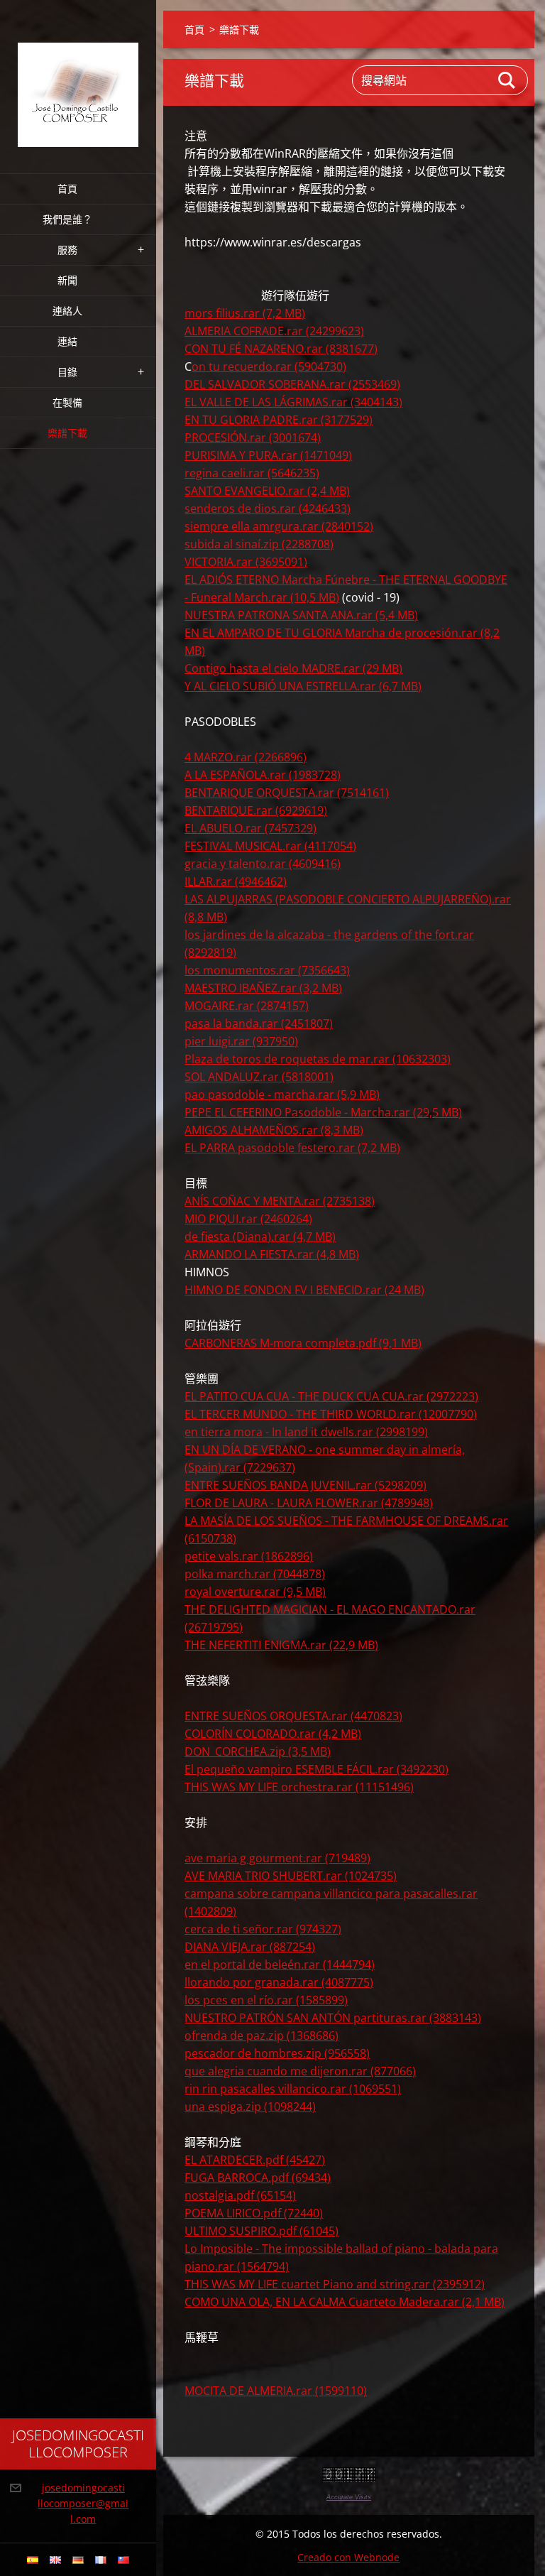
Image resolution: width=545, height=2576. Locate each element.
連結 (67, 341)
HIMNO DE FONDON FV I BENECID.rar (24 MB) (304, 1290)
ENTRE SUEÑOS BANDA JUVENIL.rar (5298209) (305, 1485)
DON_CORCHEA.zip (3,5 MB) (258, 1751)
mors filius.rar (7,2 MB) (245, 313)
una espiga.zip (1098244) (250, 2107)
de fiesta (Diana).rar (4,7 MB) (260, 1237)
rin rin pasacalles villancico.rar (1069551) (293, 2089)
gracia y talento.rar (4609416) (263, 864)
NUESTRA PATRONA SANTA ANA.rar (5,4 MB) (301, 615)
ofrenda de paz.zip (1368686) (262, 2036)
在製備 (67, 402)
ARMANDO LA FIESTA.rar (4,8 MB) (272, 1254)
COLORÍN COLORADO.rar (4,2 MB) (273, 1734)
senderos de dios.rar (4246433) (268, 509)
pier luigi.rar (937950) (241, 1041)
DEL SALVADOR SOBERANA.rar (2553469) (292, 384)
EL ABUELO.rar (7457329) (251, 828)
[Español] (33, 2560)
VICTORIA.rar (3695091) (246, 562)
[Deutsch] (78, 2560)
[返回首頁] (78, 78)
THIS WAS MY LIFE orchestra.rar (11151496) (299, 1787)
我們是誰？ (67, 219)
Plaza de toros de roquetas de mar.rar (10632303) (318, 1059)
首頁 (67, 189)
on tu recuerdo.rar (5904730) (269, 366)
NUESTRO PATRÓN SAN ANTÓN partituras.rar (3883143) (333, 2018)
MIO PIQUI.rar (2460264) (248, 1219)
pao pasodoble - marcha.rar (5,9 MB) (282, 1094)
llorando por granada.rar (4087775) (279, 1982)
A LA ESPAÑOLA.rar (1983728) (263, 775)
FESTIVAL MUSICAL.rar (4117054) (270, 846)
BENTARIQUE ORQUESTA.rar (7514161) (287, 793)
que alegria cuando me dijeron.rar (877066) (300, 2071)
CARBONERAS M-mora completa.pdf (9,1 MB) (303, 1343)
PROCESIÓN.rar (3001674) (253, 438)
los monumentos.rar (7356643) (267, 970)
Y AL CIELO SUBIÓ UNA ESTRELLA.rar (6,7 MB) (303, 686)
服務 (67, 250)
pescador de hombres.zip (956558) (277, 2053)
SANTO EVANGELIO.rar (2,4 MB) (267, 491)
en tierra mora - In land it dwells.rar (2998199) (306, 1432)
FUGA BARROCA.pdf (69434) (258, 2178)
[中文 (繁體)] (123, 2560)
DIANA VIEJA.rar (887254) (250, 1947)
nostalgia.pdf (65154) (240, 2195)
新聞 (67, 280)
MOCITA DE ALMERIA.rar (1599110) (276, 2391)
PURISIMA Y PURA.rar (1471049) (268, 455)
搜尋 (507, 80)
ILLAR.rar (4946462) (236, 881)
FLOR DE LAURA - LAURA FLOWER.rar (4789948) (309, 1503)
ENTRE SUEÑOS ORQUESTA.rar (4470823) (293, 1716)
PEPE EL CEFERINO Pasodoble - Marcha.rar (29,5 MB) (323, 1112)
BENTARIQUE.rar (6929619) (256, 810)
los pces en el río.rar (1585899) (266, 2000)
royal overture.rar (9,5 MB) (255, 1592)
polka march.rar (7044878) (255, 1574)
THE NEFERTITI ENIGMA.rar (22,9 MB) (281, 1645)
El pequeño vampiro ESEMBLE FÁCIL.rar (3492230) (316, 1769)
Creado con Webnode (348, 2557)
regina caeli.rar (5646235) (252, 473)
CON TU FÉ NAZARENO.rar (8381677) (281, 349)
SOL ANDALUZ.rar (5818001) (259, 1077)
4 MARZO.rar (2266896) (246, 757)
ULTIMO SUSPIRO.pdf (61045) (262, 2231)
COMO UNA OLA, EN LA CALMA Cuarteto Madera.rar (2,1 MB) (345, 2302)
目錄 (67, 372)
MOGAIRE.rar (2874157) (247, 1006)
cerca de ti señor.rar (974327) (263, 1929)
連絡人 (67, 311)
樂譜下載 (67, 433)
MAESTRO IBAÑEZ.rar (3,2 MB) (263, 988)
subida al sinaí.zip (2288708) (259, 544)
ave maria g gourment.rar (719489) (277, 1858)
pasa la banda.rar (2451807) (259, 1023)
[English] (55, 2560)
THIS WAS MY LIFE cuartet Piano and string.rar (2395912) (335, 2284)
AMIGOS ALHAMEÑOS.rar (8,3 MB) (274, 1130)
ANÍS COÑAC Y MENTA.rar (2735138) (280, 1201)
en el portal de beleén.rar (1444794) (280, 1964)
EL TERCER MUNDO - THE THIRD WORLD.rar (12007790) (331, 1414)
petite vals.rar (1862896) (249, 1556)
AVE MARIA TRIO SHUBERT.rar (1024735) (291, 1876)
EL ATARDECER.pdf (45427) (255, 2160)
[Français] (101, 2560)
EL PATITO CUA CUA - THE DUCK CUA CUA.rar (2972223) (331, 1396)
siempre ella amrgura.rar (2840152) (279, 526)
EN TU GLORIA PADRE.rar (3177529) (279, 420)
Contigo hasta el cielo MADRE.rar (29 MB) (293, 668)
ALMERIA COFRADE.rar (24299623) (274, 331)
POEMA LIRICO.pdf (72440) (254, 2213)
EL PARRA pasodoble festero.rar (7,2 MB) (292, 1148)
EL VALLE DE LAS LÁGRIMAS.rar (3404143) (293, 402)
